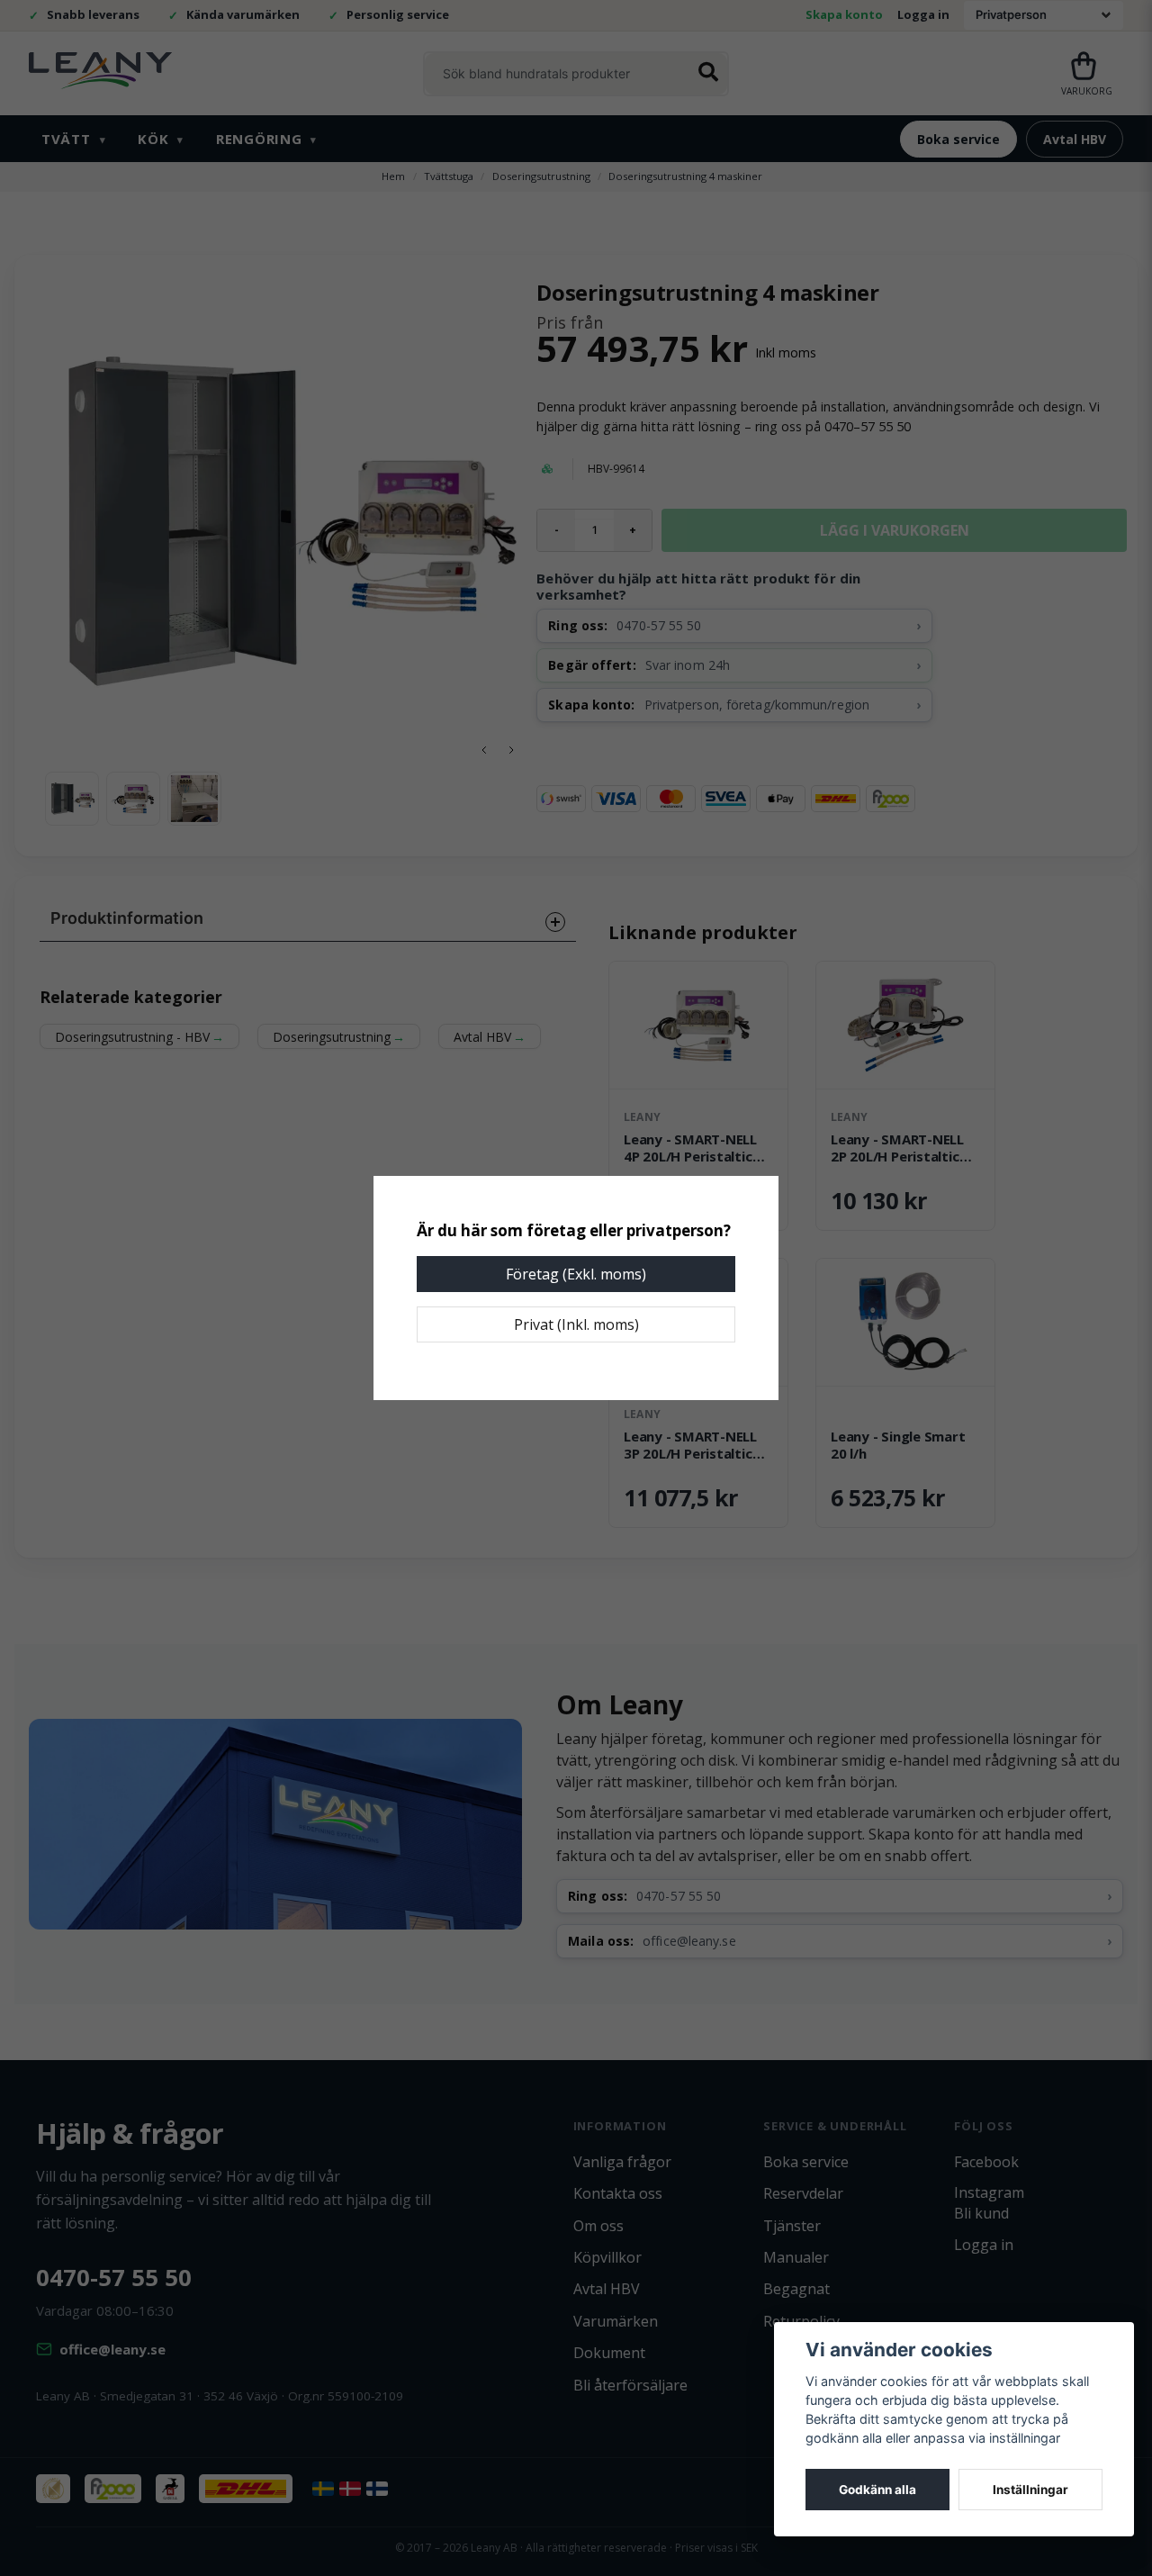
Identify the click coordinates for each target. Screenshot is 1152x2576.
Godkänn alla (877, 2490)
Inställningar (1030, 2490)
